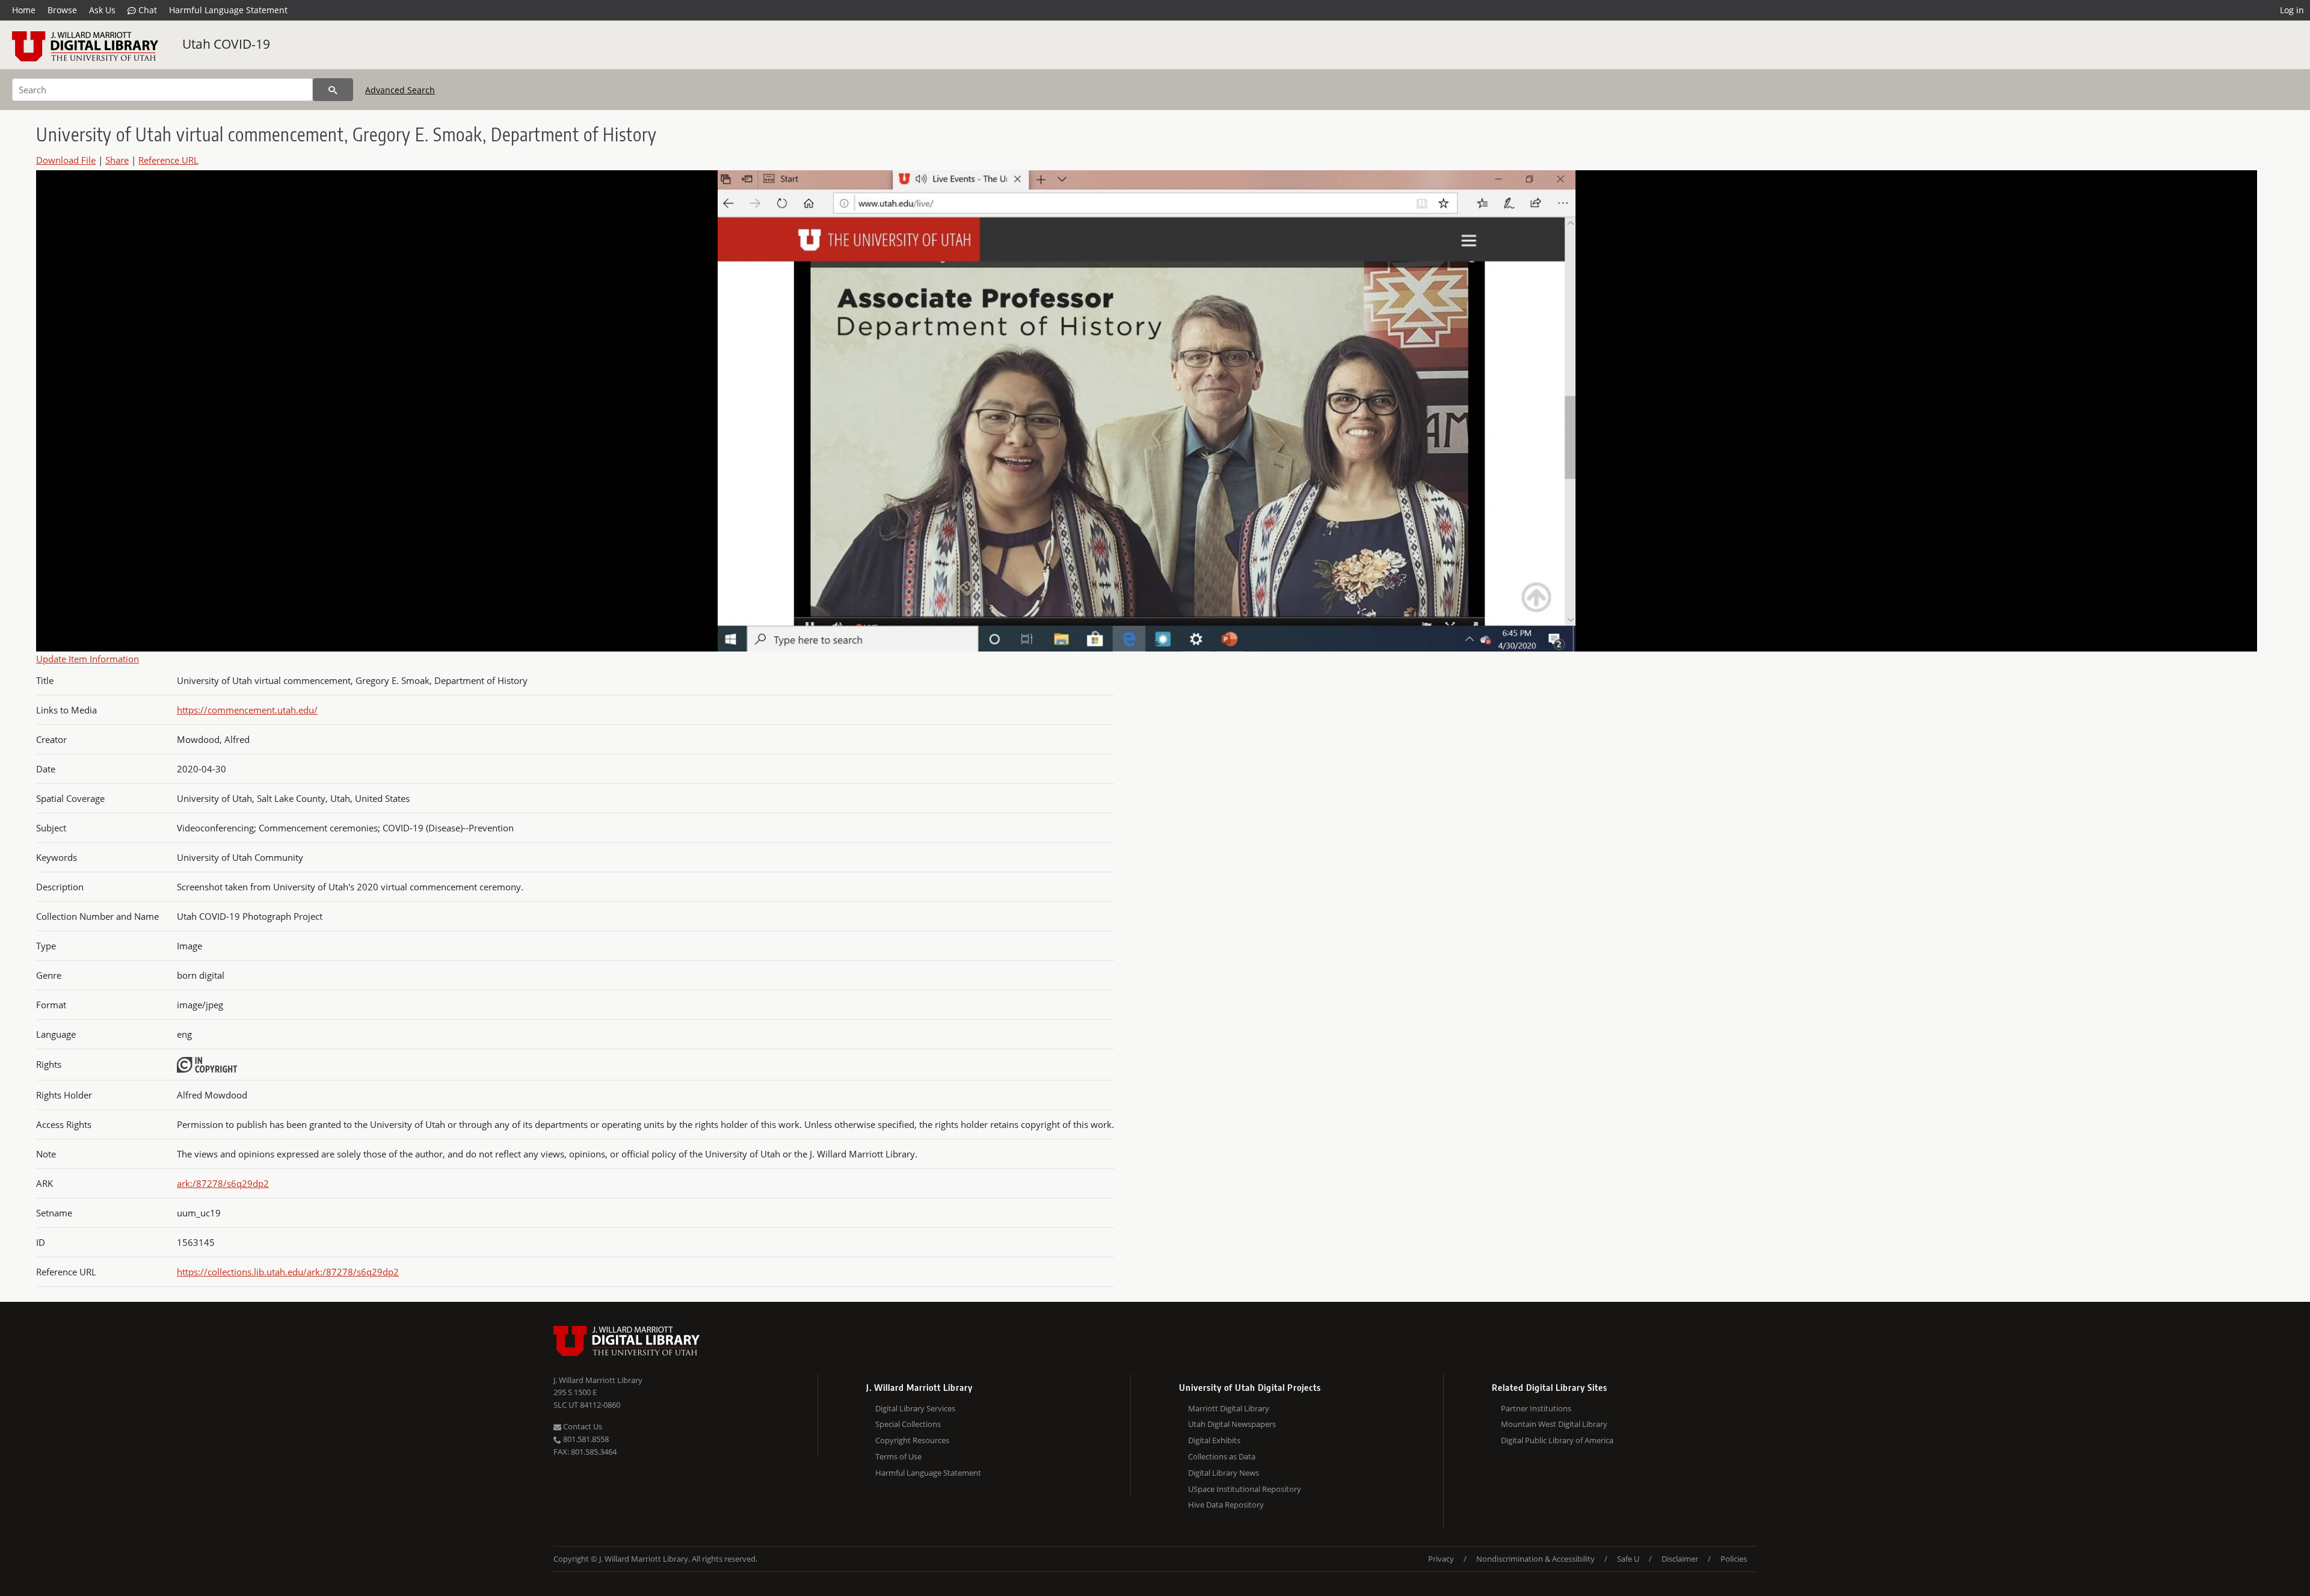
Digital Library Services (915, 1408)
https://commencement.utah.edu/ (247, 710)
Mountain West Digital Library (1554, 1424)
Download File (66, 160)
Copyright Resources (912, 1440)
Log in (2292, 10)
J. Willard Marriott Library (598, 1380)
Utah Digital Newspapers (1232, 1424)
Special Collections (908, 1424)
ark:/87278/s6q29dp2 (223, 1183)
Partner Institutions (1536, 1408)
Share (117, 160)
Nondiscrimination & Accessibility (1535, 1559)
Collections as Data (1222, 1456)
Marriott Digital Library (1229, 1408)
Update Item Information (88, 659)
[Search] (333, 90)
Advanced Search (400, 90)
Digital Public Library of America (1557, 1440)
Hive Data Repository (1226, 1505)
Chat (146, 10)
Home (24, 10)
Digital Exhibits (1214, 1440)
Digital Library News (1224, 1473)
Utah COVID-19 (226, 44)
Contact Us (582, 1426)
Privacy (1441, 1559)
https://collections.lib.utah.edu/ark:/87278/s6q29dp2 (288, 1272)
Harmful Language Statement (228, 10)
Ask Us (102, 10)
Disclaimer (1680, 1559)
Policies (1734, 1559)
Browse (62, 10)
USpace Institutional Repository (1245, 1489)
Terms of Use (898, 1456)
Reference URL (168, 160)
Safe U (1628, 1559)
